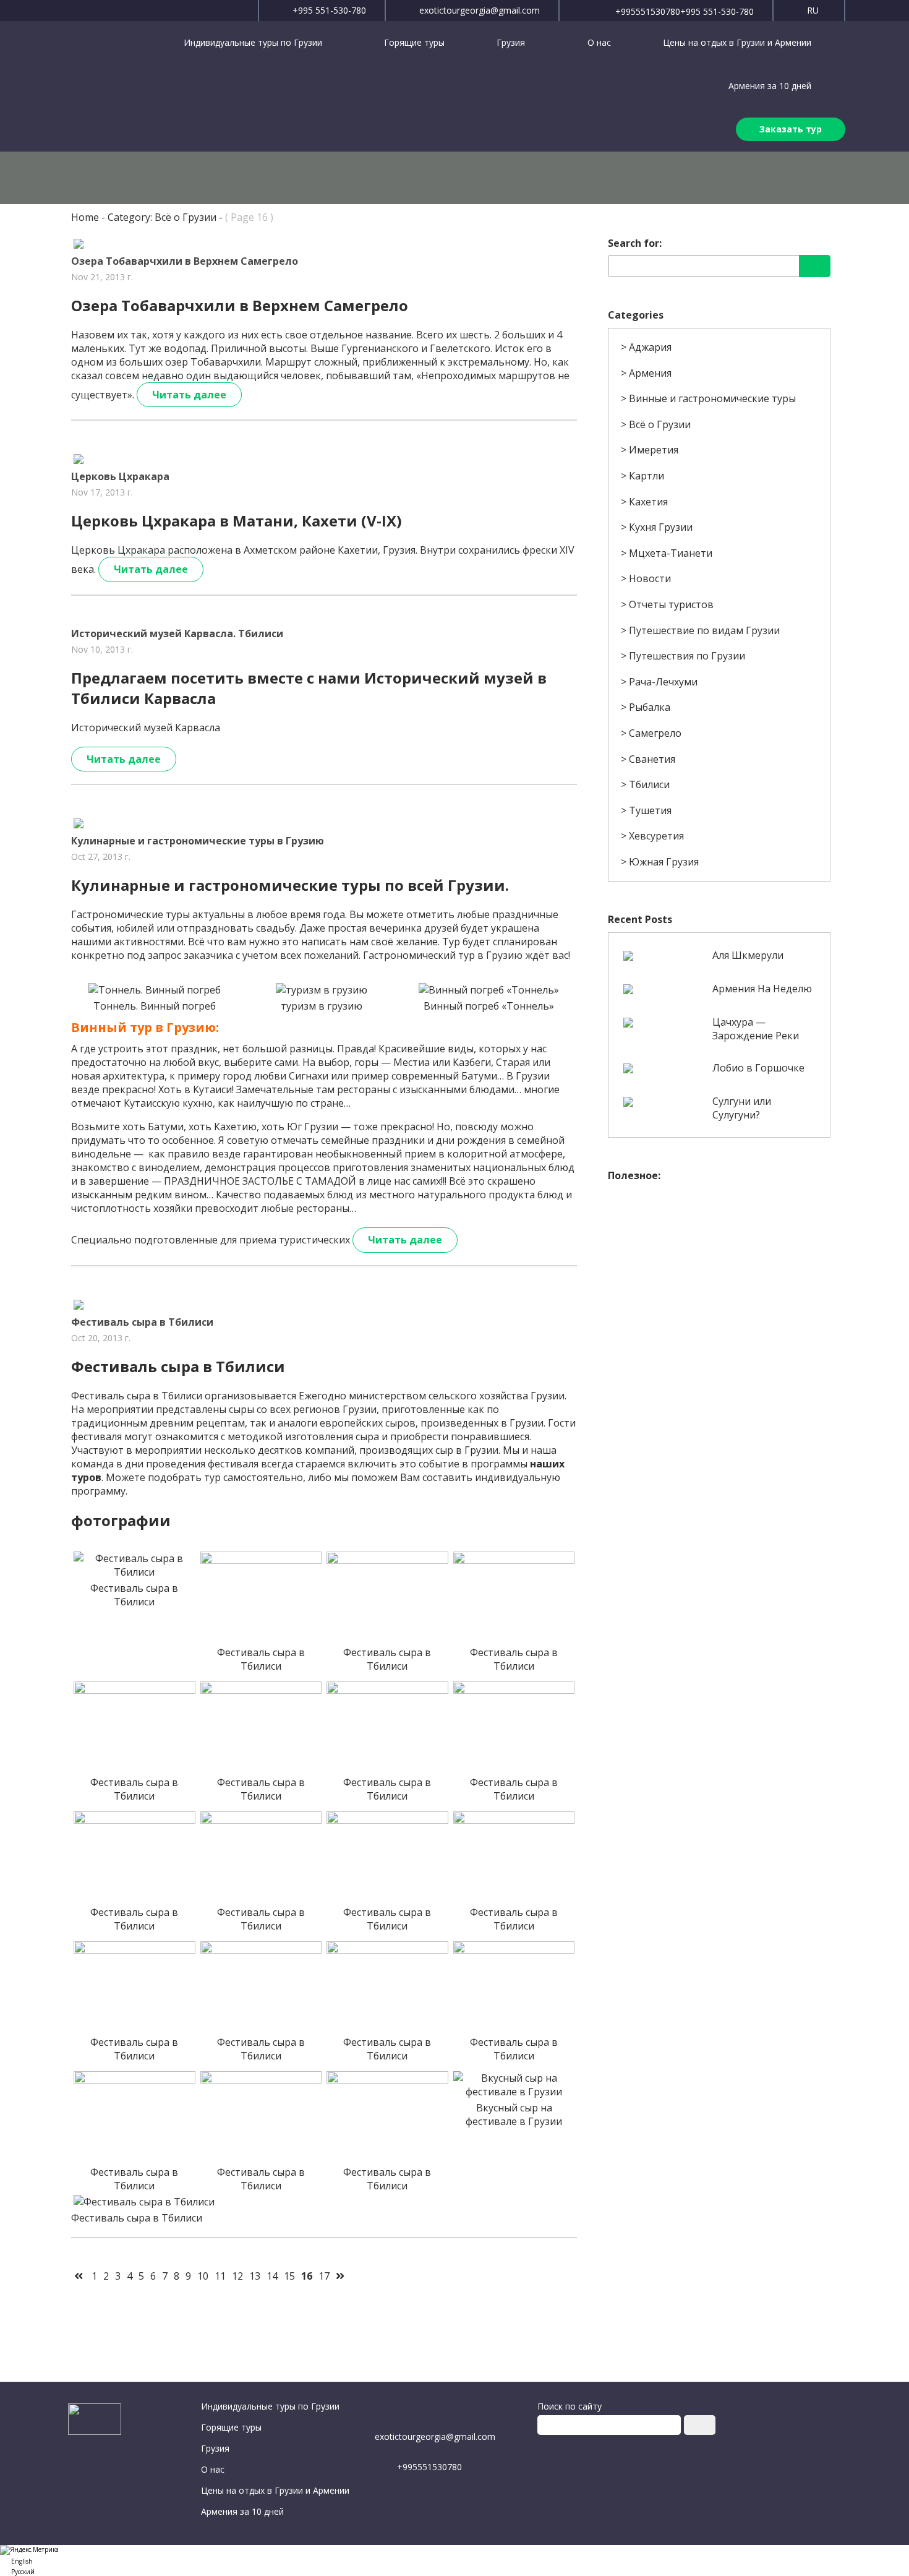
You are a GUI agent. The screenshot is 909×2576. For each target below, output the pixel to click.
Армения (650, 373)
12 (237, 2276)
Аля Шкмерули (748, 955)
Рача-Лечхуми (663, 682)
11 (220, 2276)
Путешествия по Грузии (687, 656)
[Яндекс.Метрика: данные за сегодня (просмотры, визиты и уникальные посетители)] (29, 2550)
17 (324, 2276)
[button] (454, 2560)
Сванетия (652, 759)
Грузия (512, 42)
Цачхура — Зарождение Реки (756, 1029)
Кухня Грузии (661, 527)
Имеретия (654, 450)
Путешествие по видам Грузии (704, 630)
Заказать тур (791, 129)
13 (255, 2276)
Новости (650, 578)
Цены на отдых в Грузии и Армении (737, 42)
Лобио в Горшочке (758, 1068)
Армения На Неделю (762, 989)
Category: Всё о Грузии (162, 217)
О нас (599, 42)
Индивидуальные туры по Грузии (254, 42)
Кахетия (648, 502)
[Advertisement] (719, 1275)
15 (289, 2276)
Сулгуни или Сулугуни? (742, 1108)
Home (85, 217)
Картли (647, 476)
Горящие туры (414, 42)
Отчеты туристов (671, 604)
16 (307, 2276)
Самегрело (655, 733)
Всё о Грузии (660, 424)
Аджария (650, 347)
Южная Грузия (664, 862)
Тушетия (650, 810)
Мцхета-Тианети (671, 553)
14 (272, 2276)
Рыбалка (650, 707)
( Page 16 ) (249, 217)
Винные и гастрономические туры (712, 398)
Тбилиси (649, 784)
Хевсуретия (656, 836)
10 (203, 2276)
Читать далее (189, 395)
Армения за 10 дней (770, 86)
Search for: (635, 243)
